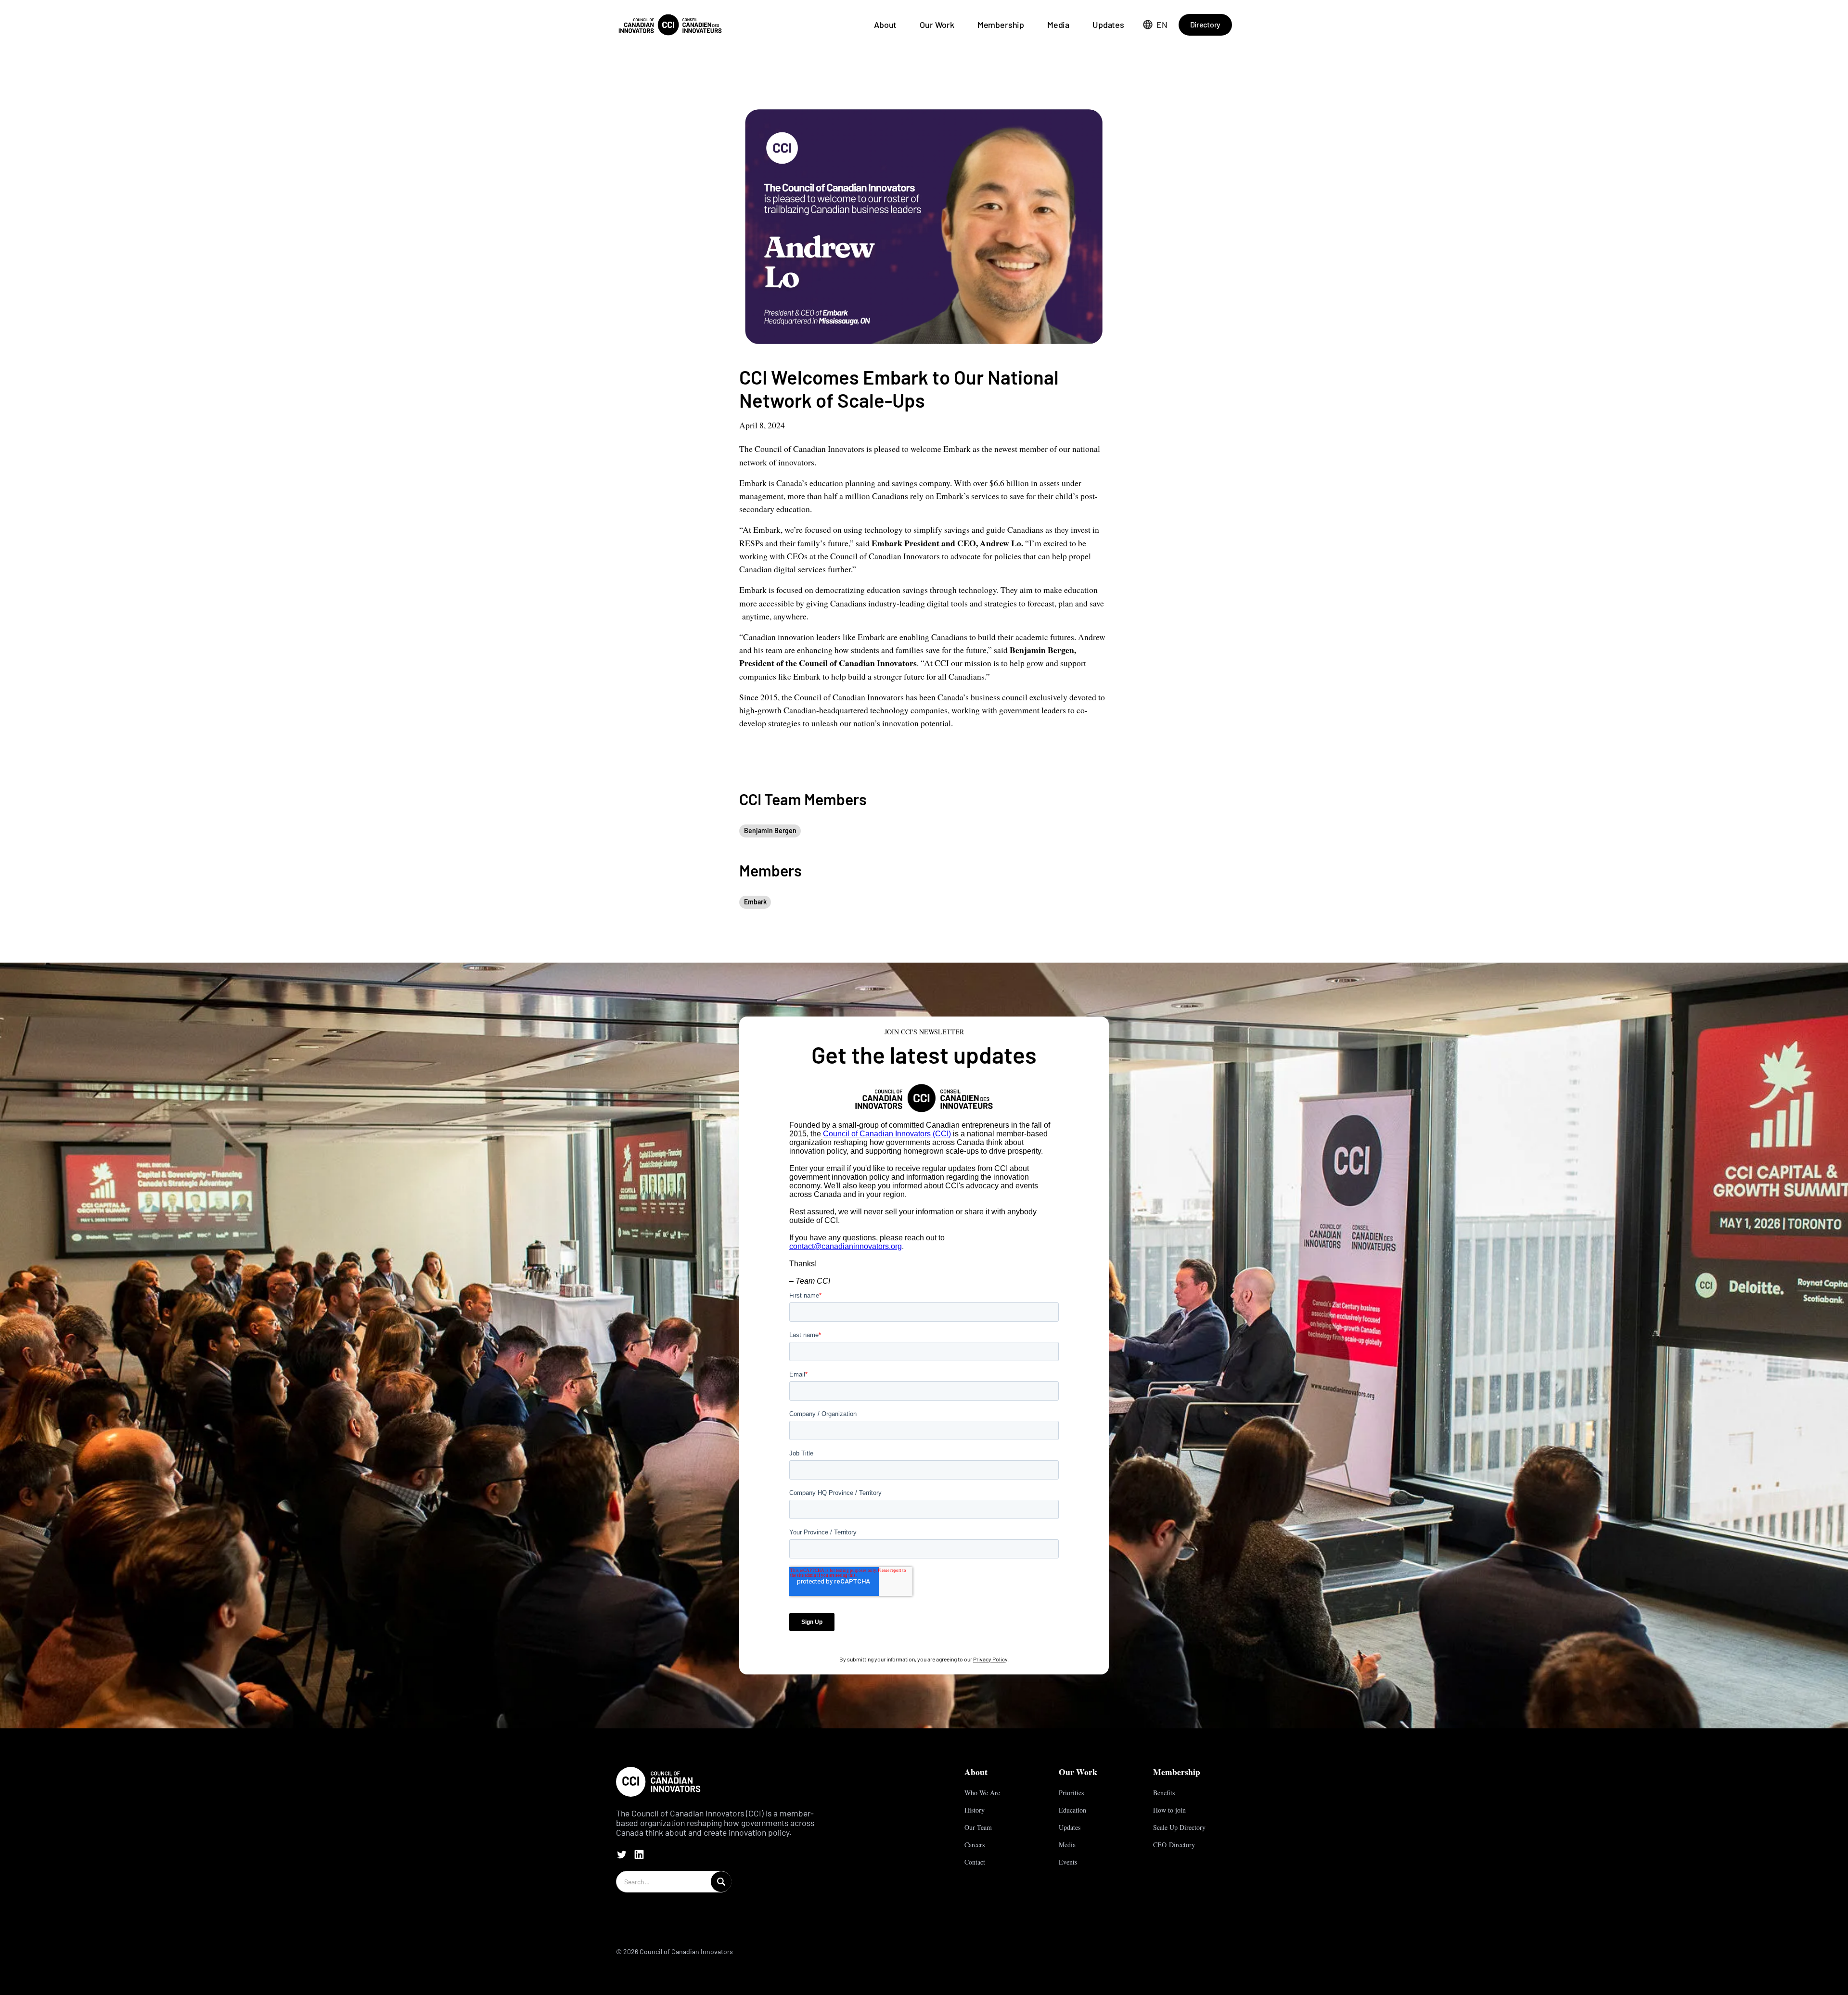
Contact (975, 1862)
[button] (1155, 25)
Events (1068, 1862)
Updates (1108, 25)
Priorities (1071, 1793)
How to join (1169, 1810)
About (885, 25)
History (975, 1810)
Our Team (978, 1827)
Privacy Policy (990, 1659)
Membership (1001, 25)
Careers (975, 1845)
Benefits (1164, 1793)
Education (1072, 1810)
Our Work (937, 25)
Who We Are (982, 1793)
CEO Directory (1174, 1845)
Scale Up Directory (1179, 1827)
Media (1058, 25)
